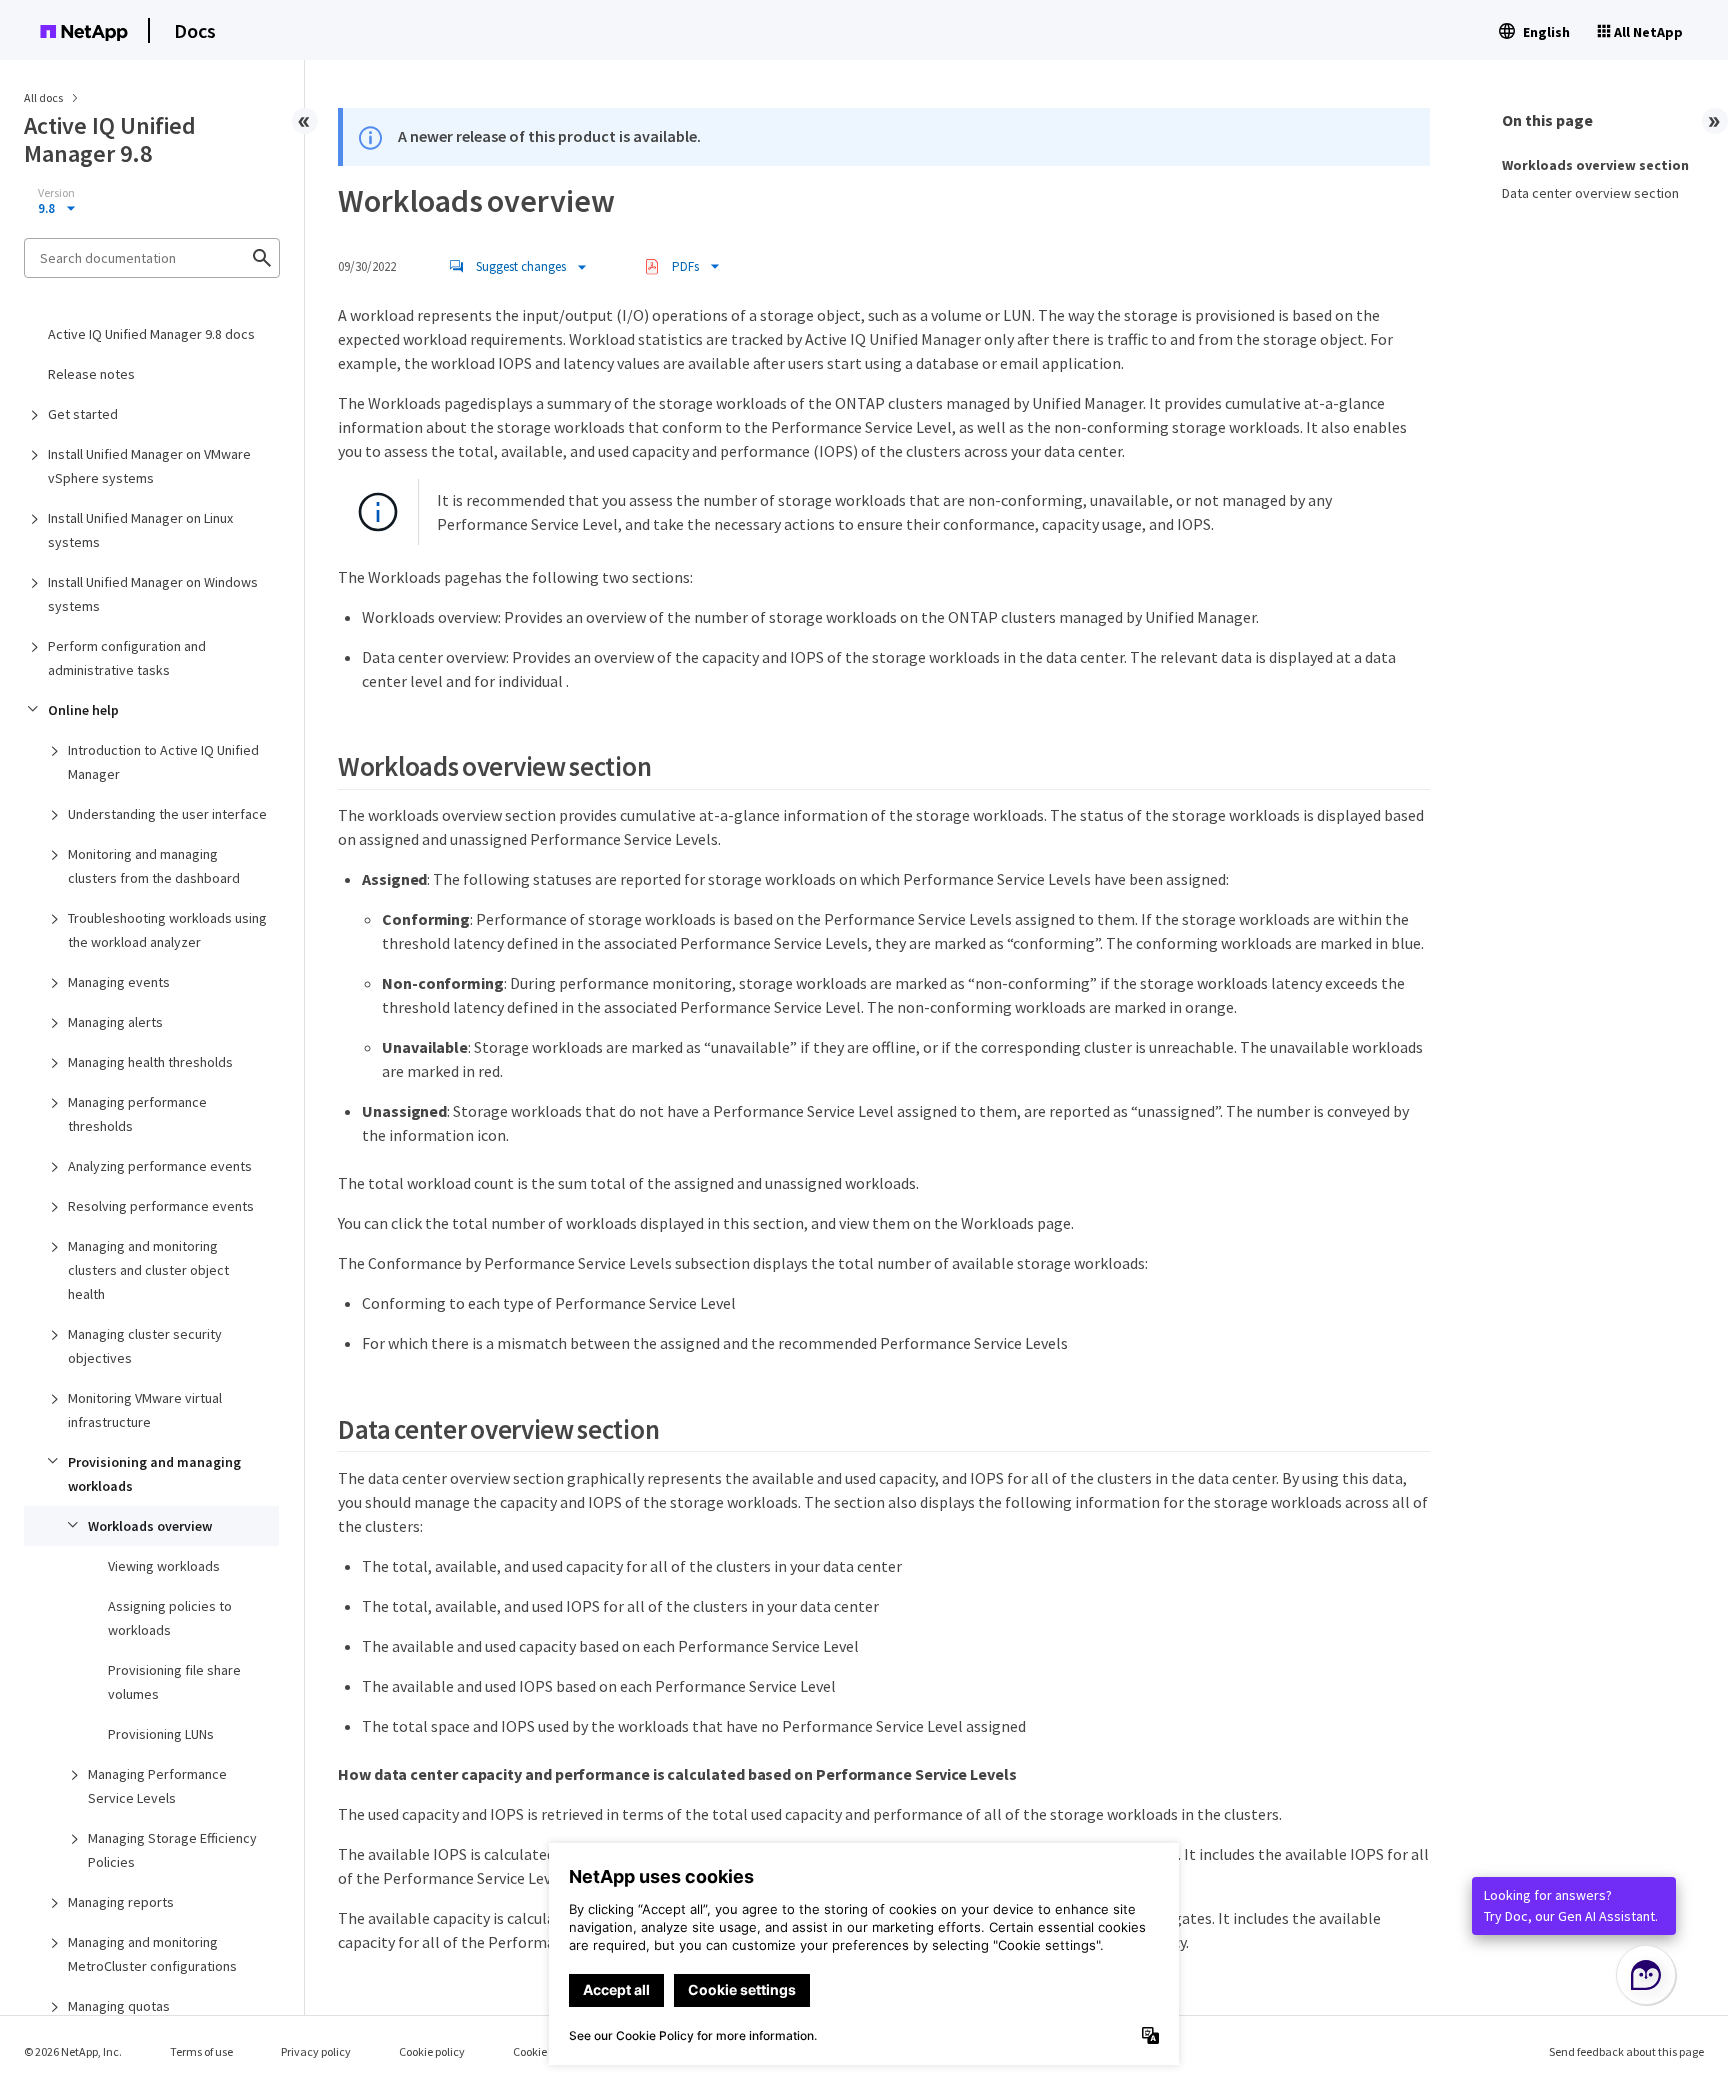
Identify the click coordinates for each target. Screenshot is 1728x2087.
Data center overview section (1590, 193)
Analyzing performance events (160, 1166)
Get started (83, 414)
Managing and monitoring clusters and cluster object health (148, 1270)
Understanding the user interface (167, 814)
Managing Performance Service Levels (157, 1786)
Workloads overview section (1595, 165)
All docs (43, 97)
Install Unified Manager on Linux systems (140, 530)
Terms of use (201, 2051)
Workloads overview (150, 1526)
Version (56, 193)
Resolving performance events (161, 1206)
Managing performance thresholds (137, 1114)
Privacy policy (316, 2051)
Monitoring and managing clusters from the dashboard (154, 866)
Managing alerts (115, 1022)
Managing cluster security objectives (145, 1346)
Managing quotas (119, 2006)
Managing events (119, 982)
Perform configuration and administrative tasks (127, 658)
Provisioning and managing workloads (154, 1474)
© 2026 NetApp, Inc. (73, 2051)
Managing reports (121, 1902)
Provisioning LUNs (161, 1734)
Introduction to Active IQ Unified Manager (163, 762)
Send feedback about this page (1626, 2051)
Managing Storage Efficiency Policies (172, 1850)
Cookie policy (432, 2051)
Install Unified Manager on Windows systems (153, 594)
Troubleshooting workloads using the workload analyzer (167, 930)
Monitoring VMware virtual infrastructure (145, 1410)
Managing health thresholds (150, 1062)
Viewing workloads (164, 1566)
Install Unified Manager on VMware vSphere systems (149, 466)
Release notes (91, 374)
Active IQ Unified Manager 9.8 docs (151, 334)
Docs (195, 30)
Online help (83, 710)
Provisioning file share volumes (174, 1682)
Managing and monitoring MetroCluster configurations (152, 1954)
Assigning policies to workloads (170, 1618)
